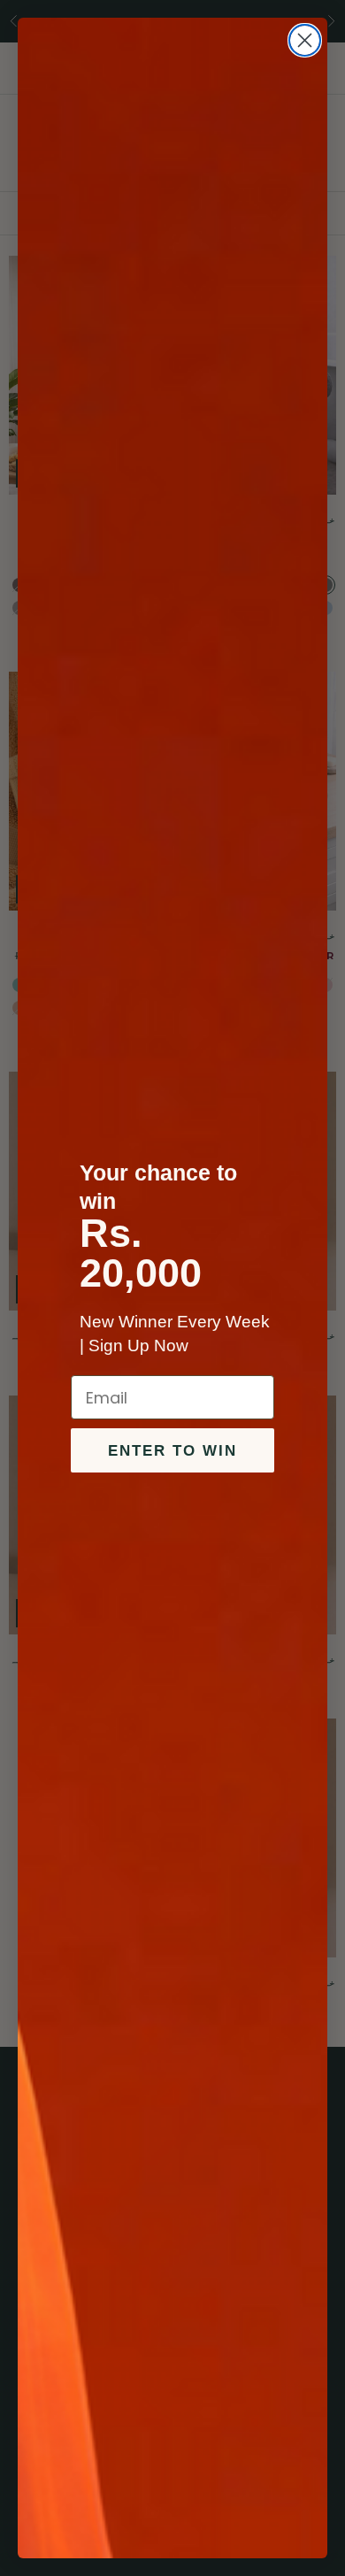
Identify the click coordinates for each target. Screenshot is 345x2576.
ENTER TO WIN (172, 1451)
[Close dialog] (305, 40)
